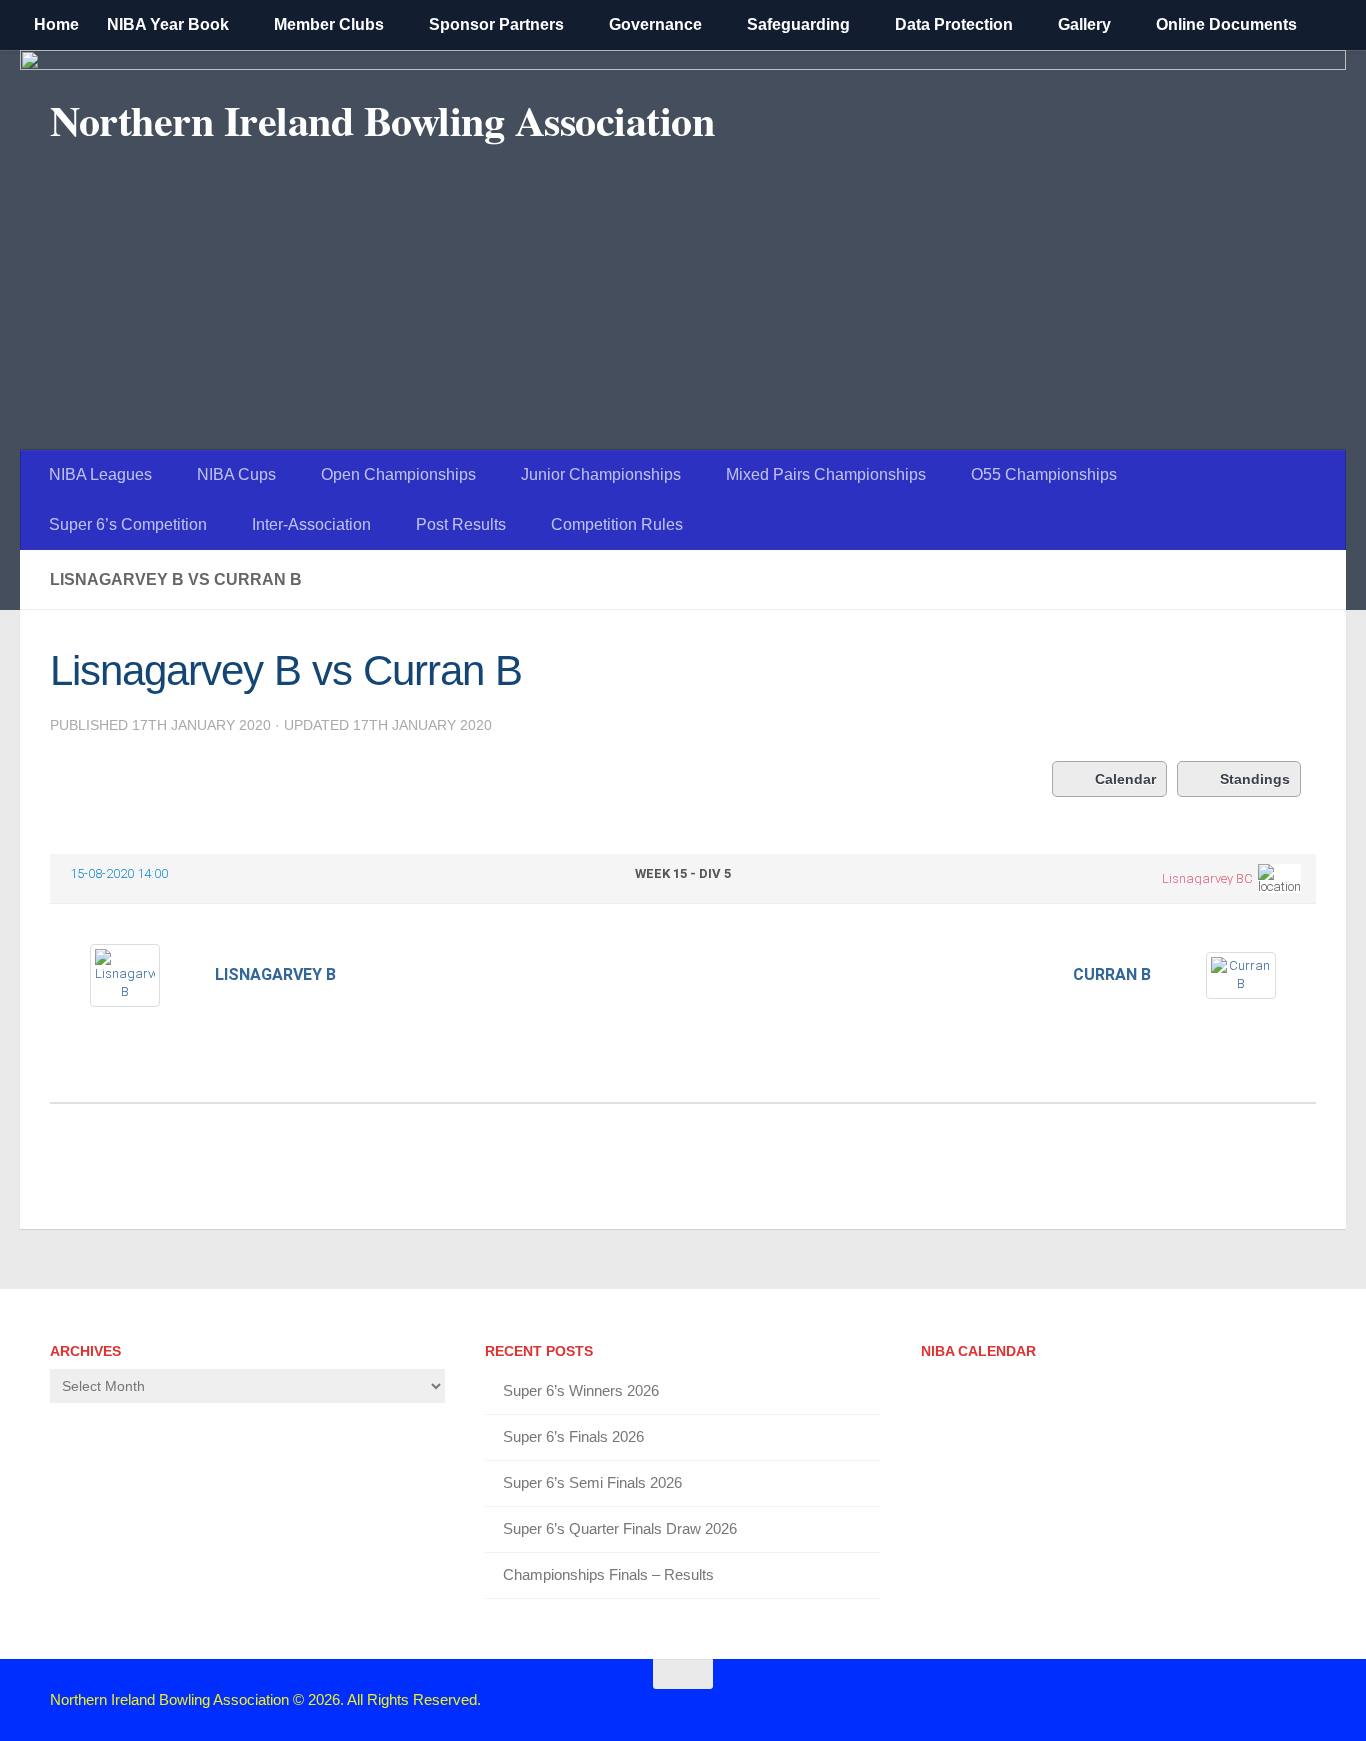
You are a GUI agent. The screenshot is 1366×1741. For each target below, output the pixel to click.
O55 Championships (1044, 474)
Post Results (461, 524)
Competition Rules (617, 524)
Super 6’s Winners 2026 (581, 1390)
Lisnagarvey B (275, 974)
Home (56, 24)
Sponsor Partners (496, 24)
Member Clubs (329, 24)
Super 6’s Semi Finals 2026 (592, 1482)
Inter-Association (311, 524)
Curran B (1112, 974)
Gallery (1084, 24)
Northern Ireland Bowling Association (382, 120)
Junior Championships (601, 474)
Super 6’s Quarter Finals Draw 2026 (620, 1528)
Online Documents (1226, 24)
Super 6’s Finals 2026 (573, 1436)
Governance (655, 24)
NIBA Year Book (168, 24)
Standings (1255, 779)
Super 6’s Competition (128, 524)
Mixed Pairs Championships (826, 474)
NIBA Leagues (100, 474)
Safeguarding (798, 24)
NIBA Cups (236, 474)
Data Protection (954, 24)
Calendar (1125, 779)
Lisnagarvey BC (1207, 878)
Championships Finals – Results (608, 1574)
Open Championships (398, 474)
